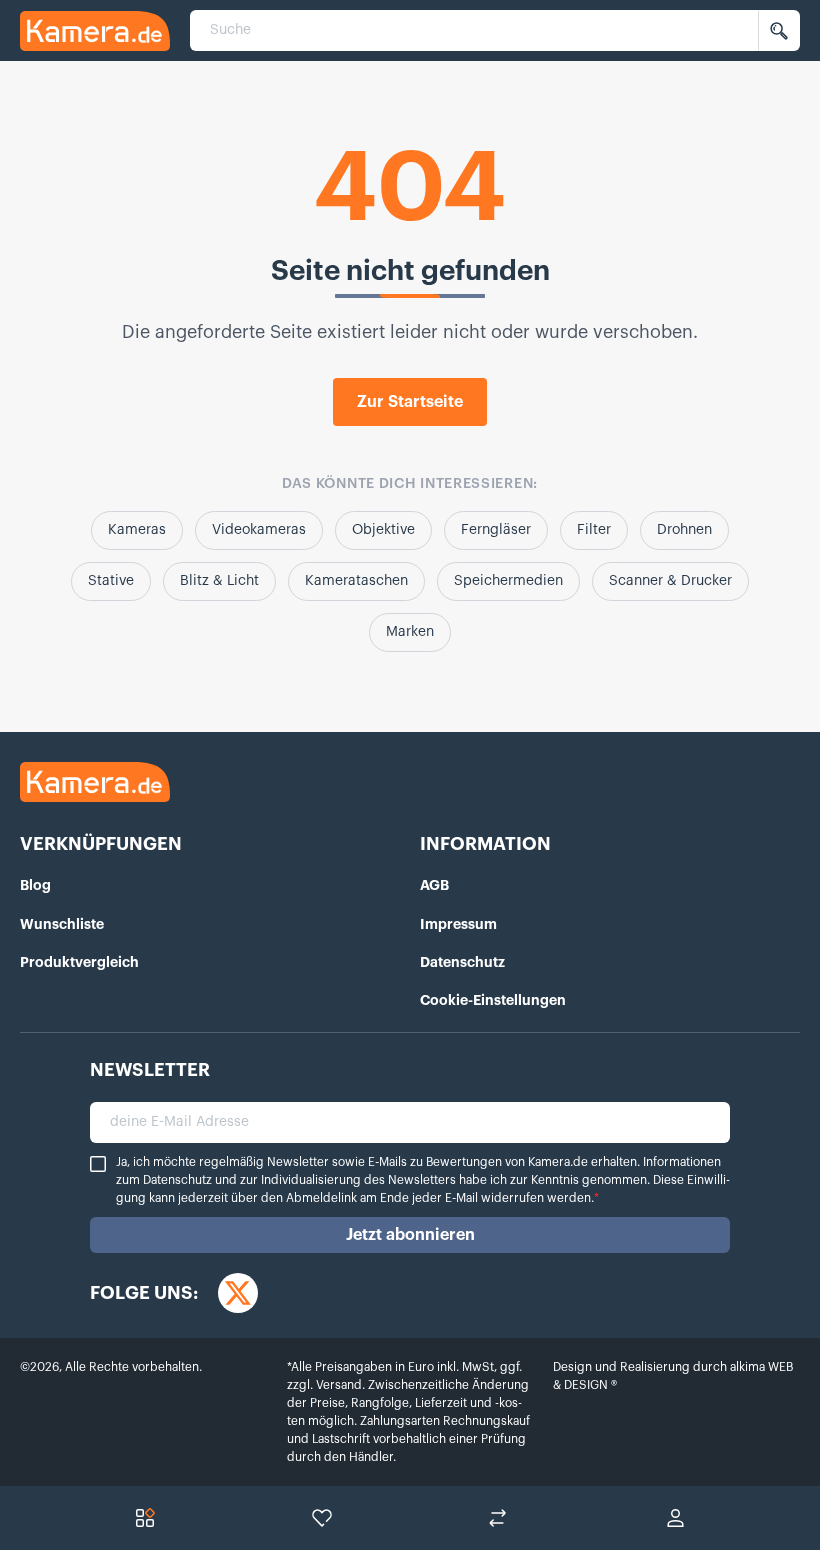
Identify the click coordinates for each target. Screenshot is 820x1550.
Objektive (383, 530)
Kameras (137, 530)
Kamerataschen (356, 581)
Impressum (458, 924)
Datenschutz (462, 962)
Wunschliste (62, 924)
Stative (111, 581)
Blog (35, 885)
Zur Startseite (410, 402)
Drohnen (684, 530)
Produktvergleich (79, 962)
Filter (594, 530)
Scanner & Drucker (670, 581)
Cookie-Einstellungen (493, 1000)
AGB (434, 885)
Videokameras (259, 530)
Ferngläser (496, 530)
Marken (410, 632)
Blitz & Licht (219, 581)
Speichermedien (508, 581)
